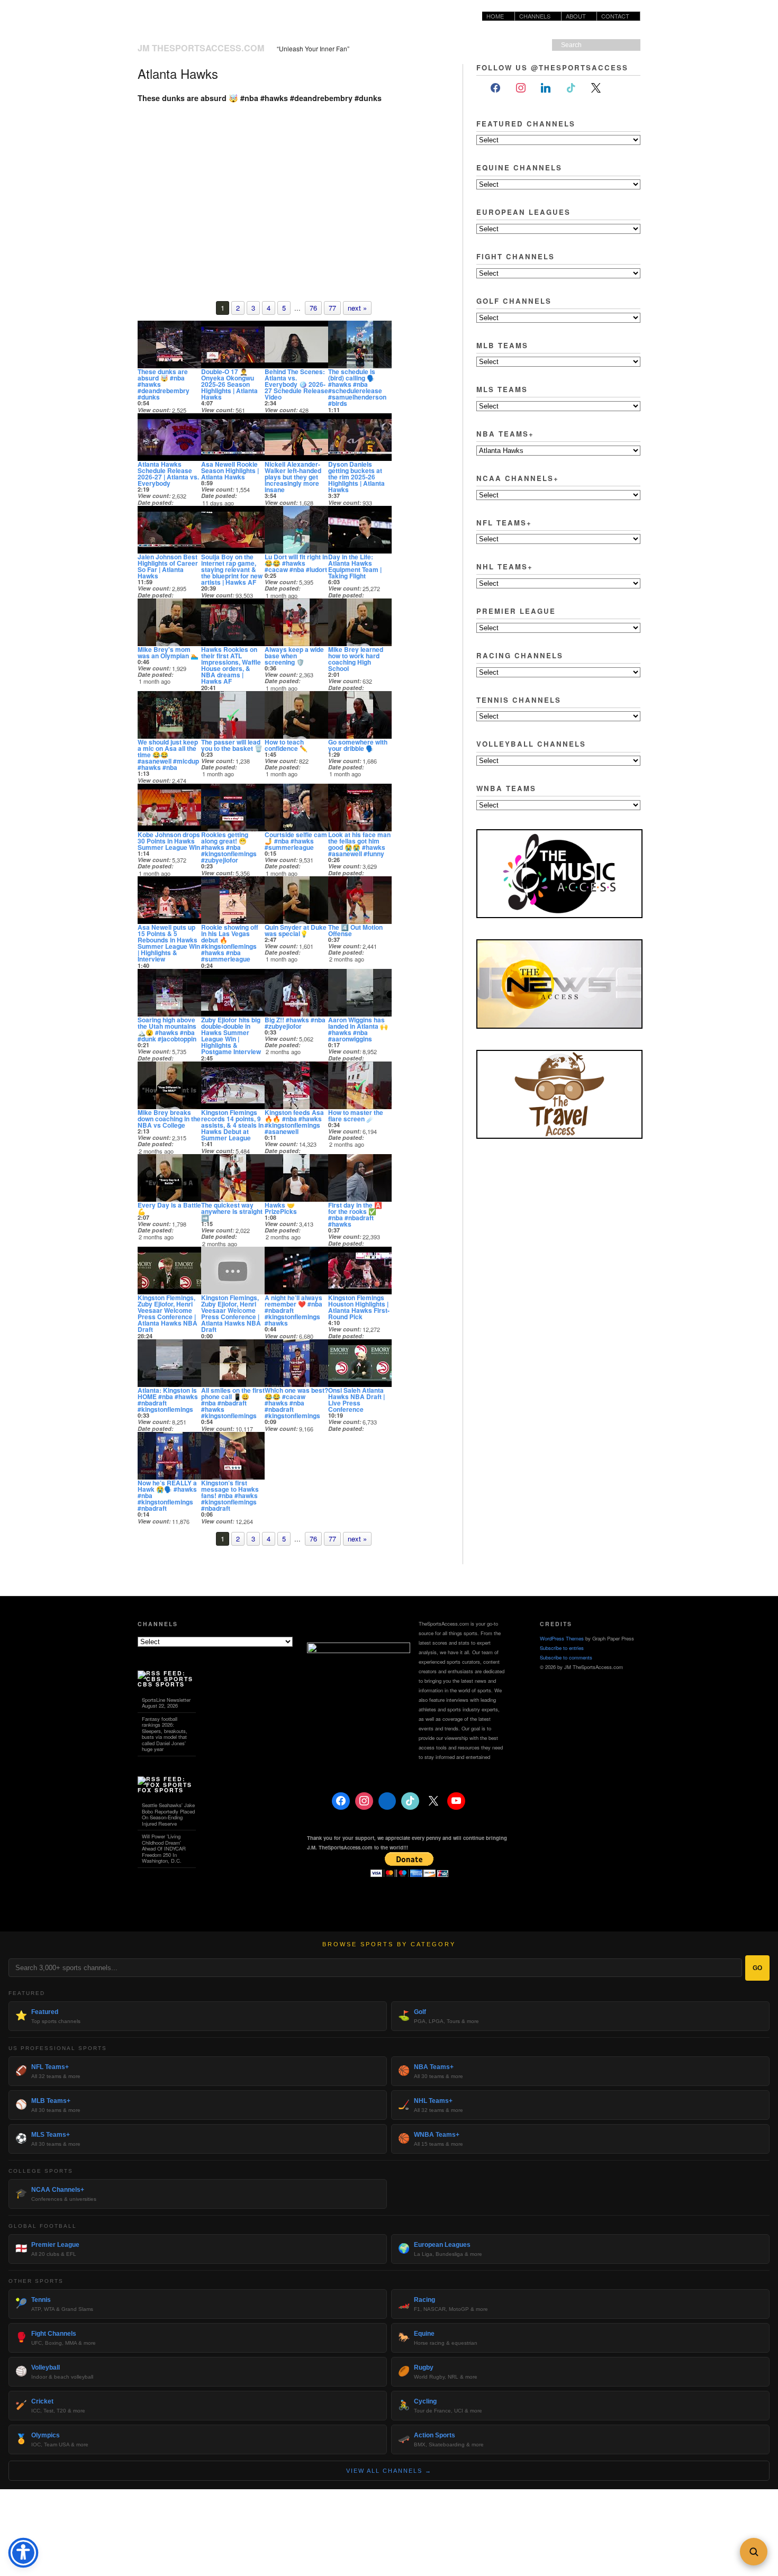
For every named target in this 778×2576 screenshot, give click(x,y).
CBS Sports (161, 1684)
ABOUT (574, 16)
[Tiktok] (571, 88)
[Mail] (621, 88)
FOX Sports (161, 1790)
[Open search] (754, 2552)
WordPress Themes (562, 1638)
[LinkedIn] (546, 88)
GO (757, 1968)
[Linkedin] (387, 1801)
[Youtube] (456, 1801)
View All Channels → (389, 2471)
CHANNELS (535, 16)
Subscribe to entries (562, 1648)
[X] (596, 88)
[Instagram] (521, 88)
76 (313, 308)
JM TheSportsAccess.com (201, 48)
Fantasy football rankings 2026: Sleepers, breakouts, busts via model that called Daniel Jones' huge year (165, 1734)
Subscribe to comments (566, 1657)
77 (332, 308)
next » (357, 308)
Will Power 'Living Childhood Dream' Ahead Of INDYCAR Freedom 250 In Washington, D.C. (164, 1848)
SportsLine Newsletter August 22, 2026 (166, 1703)
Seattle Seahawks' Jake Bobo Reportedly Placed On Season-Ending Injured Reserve (168, 1814)
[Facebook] (495, 88)
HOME (495, 16)
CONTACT (615, 16)
